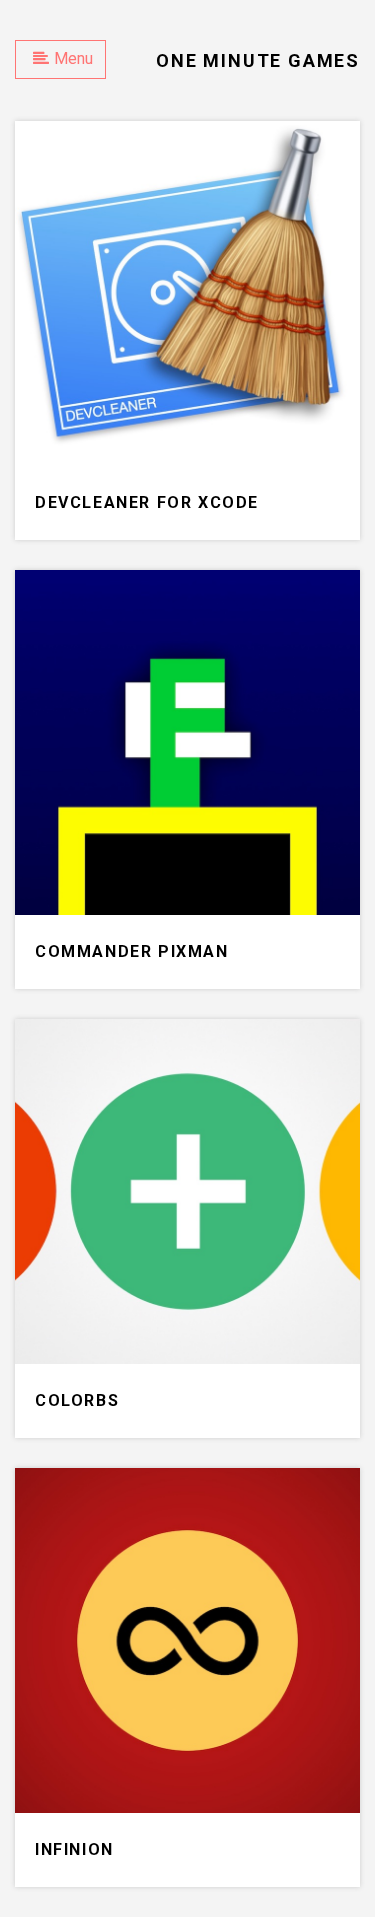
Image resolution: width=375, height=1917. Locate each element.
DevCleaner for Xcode (147, 502)
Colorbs (77, 1400)
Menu (73, 58)
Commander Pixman (132, 951)
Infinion (74, 1849)
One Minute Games (258, 60)
